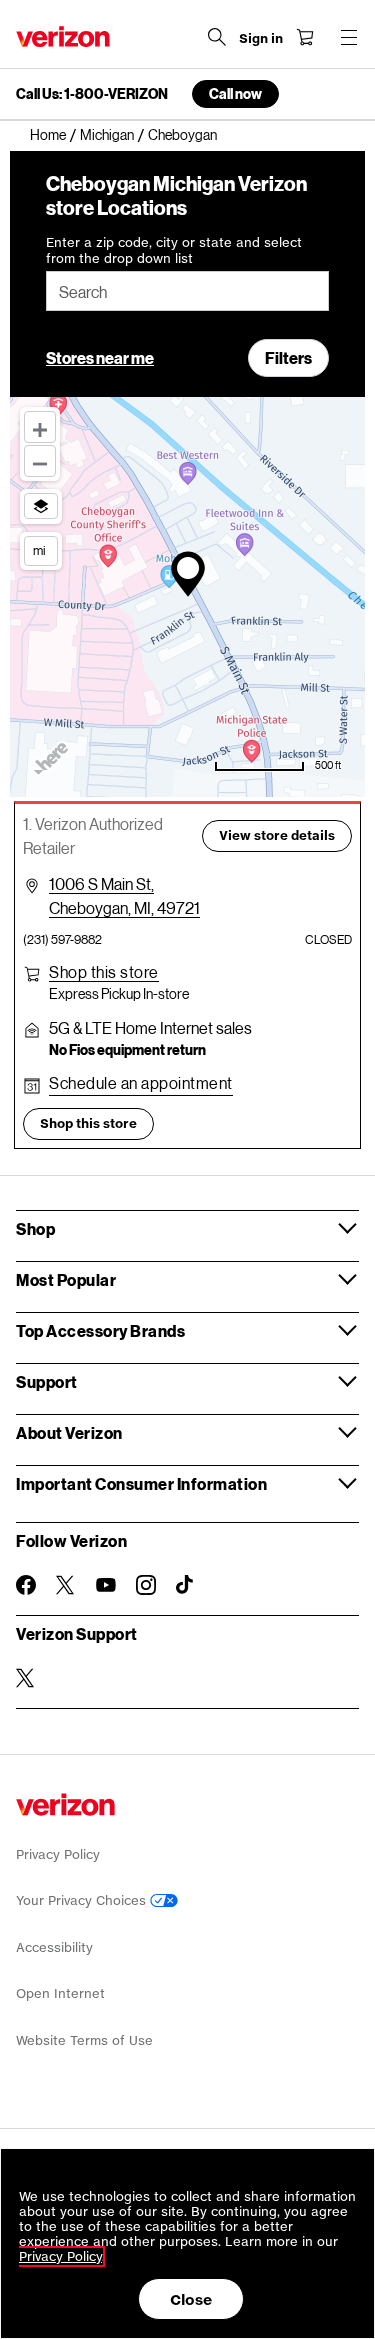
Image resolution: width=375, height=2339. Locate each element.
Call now (235, 93)
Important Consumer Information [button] (141, 1483)
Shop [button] (35, 1228)
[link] (55, 135)
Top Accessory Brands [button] (100, 1330)
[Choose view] (41, 506)
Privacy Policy (58, 1854)
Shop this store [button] (88, 1123)
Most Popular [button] (66, 1279)
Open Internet (60, 1993)
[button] (104, 972)
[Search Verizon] (217, 37)
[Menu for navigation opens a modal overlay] (349, 37)
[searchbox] (187, 291)
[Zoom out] (40, 461)
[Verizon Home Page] (63, 36)
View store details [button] (277, 835)
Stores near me (100, 357)
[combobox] (187, 291)
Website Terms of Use (84, 2040)
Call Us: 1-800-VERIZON (92, 94)
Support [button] (47, 1381)
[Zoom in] (40, 427)
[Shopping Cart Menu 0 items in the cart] (305, 37)
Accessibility (54, 1947)
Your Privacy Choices (83, 1900)
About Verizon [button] (69, 1432)
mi (39, 550)
